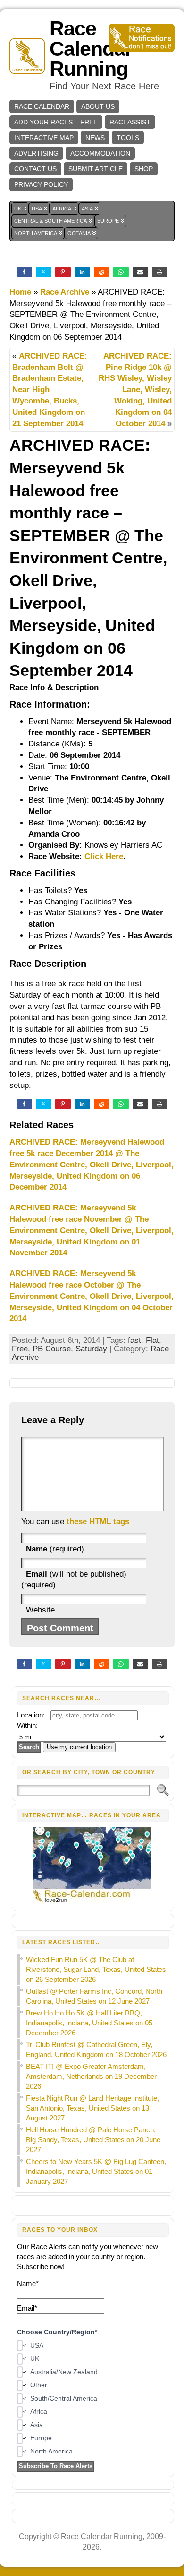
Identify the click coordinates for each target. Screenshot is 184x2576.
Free (20, 1349)
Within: (27, 1725)
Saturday (91, 1349)
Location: (31, 1715)
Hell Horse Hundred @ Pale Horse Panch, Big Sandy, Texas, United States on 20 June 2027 (93, 2140)
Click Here (104, 856)
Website (40, 1610)
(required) (55, 1549)
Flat (152, 1340)
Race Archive (65, 292)
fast (134, 1340)
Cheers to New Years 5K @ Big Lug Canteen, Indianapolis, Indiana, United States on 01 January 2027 (96, 2171)
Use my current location (79, 1747)
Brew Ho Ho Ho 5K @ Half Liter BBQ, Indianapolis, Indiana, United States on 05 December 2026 (89, 2023)
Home (20, 292)
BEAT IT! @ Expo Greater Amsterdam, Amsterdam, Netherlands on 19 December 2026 (91, 2076)
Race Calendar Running (91, 49)
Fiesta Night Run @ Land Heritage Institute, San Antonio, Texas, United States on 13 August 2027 (92, 2108)
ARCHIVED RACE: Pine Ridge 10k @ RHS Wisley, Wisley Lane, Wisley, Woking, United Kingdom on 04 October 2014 (135, 390)
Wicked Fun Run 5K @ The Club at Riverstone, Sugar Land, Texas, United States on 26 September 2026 (96, 1969)
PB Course (52, 1349)
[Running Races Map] (93, 1901)
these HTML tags (98, 1521)
